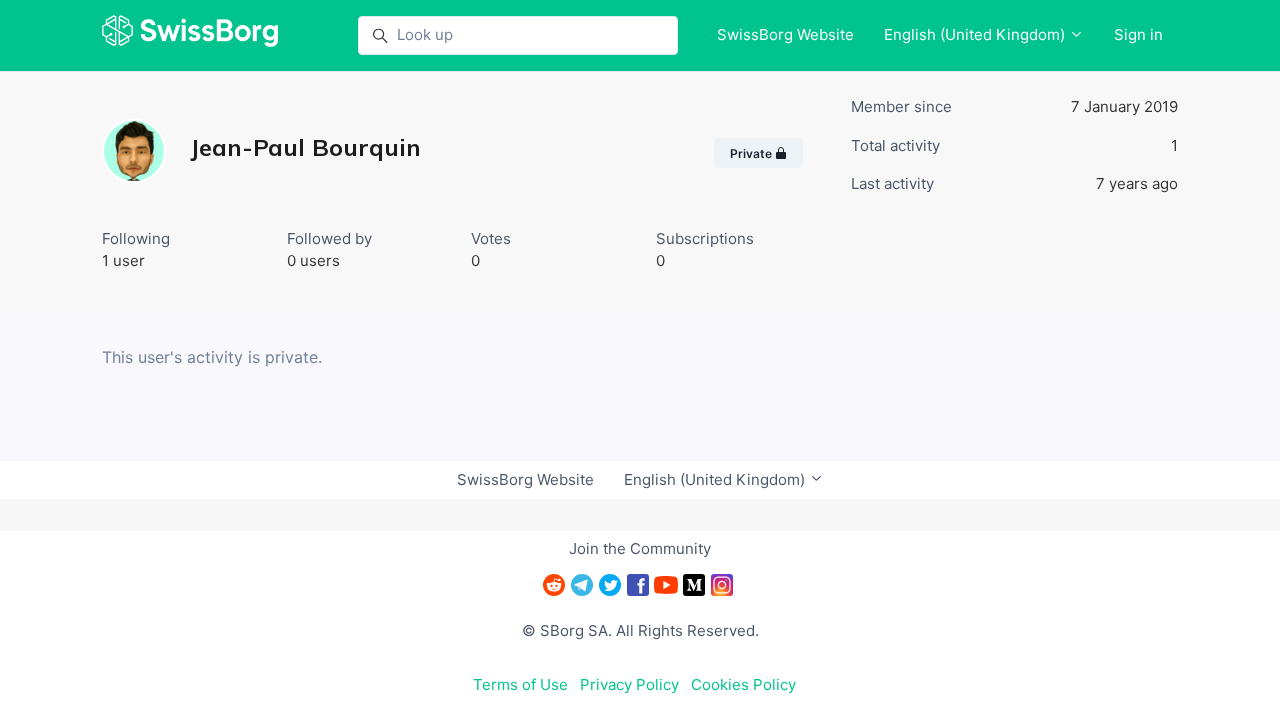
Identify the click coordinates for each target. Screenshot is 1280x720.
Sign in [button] (1138, 34)
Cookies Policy (743, 684)
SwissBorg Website (785, 34)
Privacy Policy (629, 684)
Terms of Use (520, 684)
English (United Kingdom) (976, 34)
